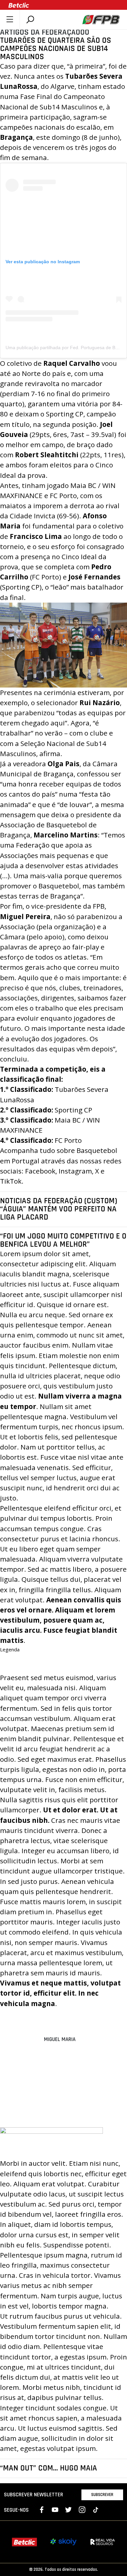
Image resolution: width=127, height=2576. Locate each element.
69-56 (68, 516)
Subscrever (102, 2495)
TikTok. (12, 1181)
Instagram (75, 1171)
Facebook (40, 1171)
